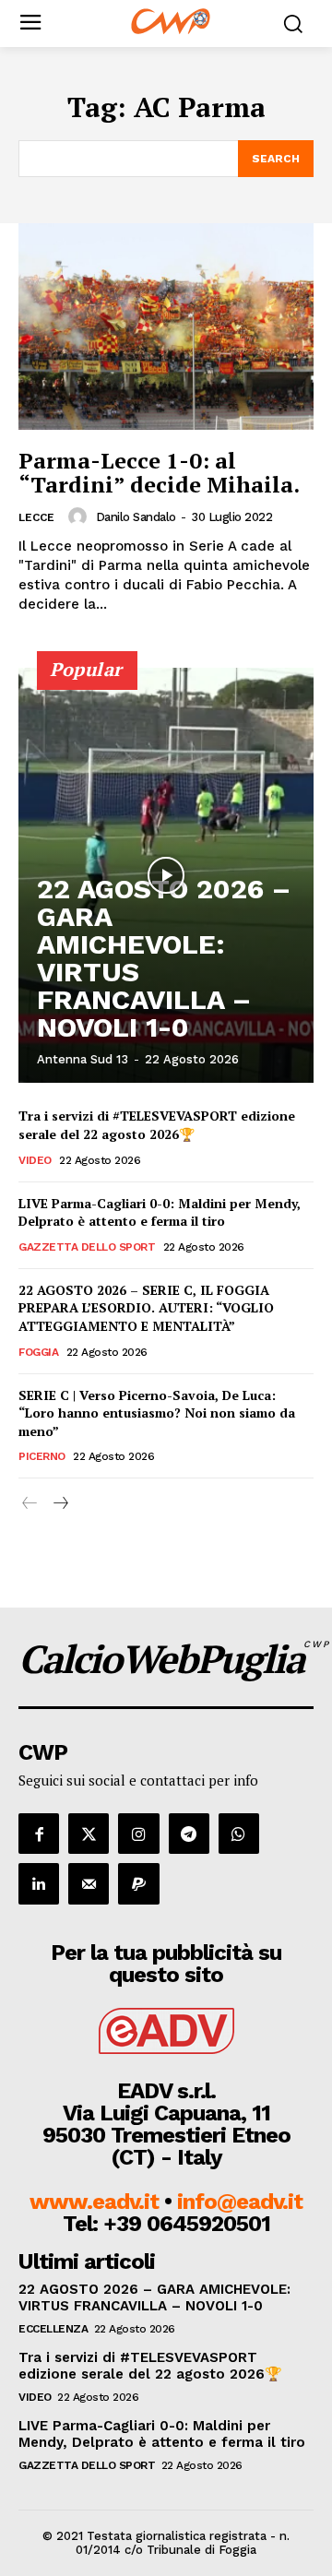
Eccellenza (53, 2329)
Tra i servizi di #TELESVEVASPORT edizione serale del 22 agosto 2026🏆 (157, 1125)
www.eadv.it (94, 2202)
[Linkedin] (39, 1883)
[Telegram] (189, 1834)
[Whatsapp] (239, 1834)
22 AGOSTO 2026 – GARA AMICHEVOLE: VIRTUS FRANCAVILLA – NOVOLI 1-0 (164, 958)
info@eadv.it (240, 2202)
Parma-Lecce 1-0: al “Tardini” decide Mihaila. (159, 472)
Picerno (42, 1456)
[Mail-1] (89, 1883)
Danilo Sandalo (136, 517)
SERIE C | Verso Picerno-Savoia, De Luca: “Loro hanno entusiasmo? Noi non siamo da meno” (157, 1413)
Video (35, 1160)
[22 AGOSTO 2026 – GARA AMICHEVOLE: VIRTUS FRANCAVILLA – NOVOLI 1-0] (166, 875)
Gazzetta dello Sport (87, 1247)
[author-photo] (80, 516)
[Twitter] (89, 1834)
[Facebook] (39, 1834)
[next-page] (59, 1504)
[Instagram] (138, 1834)
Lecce (36, 517)
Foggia (38, 1352)
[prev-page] (30, 1504)
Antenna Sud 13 (83, 1059)
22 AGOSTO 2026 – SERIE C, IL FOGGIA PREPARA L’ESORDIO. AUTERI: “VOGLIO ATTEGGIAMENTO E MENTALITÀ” (146, 1308)
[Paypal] (138, 1883)
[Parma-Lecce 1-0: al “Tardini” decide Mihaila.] (166, 326)
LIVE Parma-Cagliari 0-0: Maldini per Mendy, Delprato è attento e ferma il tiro (160, 1212)
